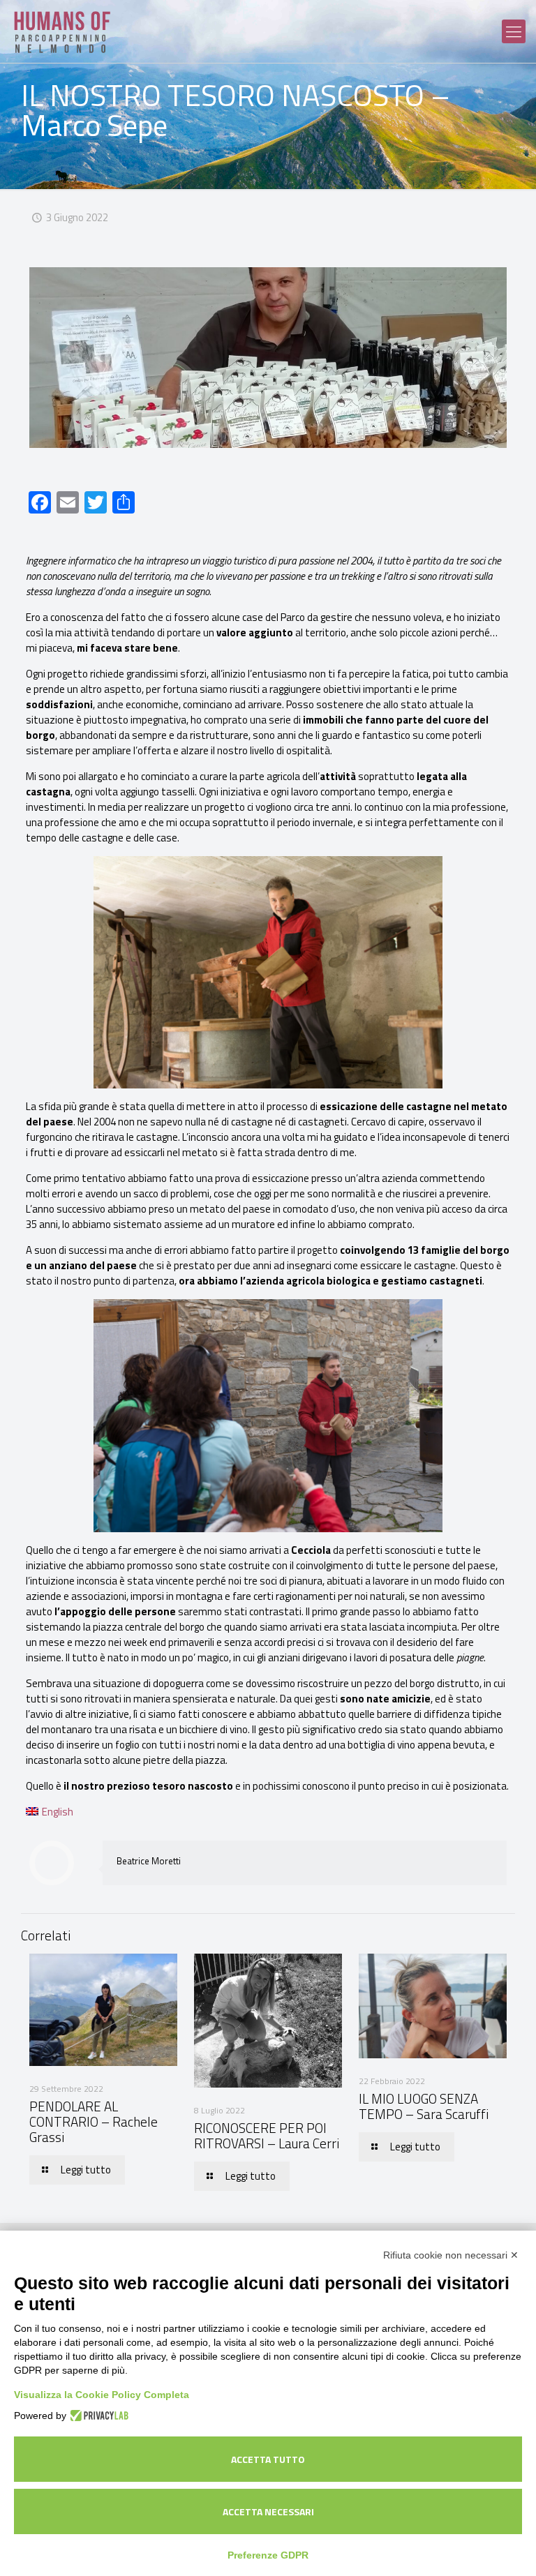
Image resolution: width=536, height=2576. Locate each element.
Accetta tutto (268, 2459)
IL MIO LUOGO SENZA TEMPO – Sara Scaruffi (424, 2106)
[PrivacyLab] (97, 2416)
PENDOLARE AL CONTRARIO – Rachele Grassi (94, 2121)
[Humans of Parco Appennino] (63, 31)
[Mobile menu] (514, 31)
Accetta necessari (268, 2511)
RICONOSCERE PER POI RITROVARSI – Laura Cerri (267, 2135)
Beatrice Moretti (149, 1861)
